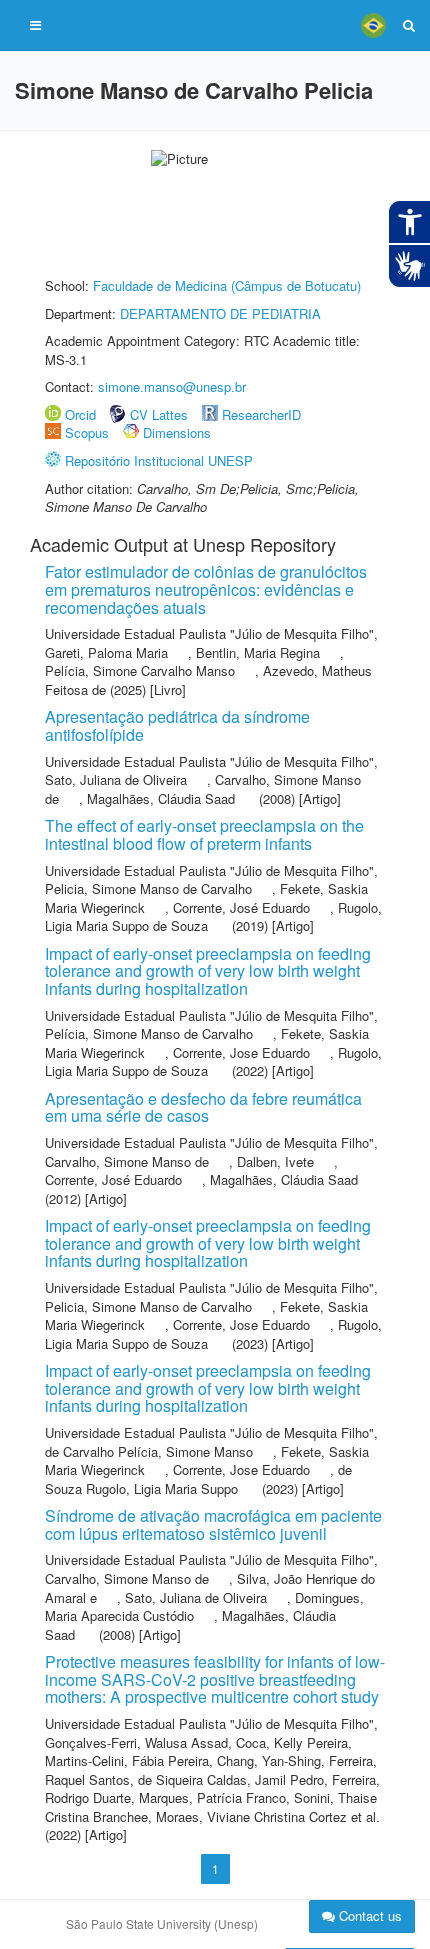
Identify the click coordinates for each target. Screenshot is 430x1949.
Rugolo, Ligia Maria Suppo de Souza (213, 917)
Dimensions (177, 432)
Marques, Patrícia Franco (212, 1797)
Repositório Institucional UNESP (159, 460)
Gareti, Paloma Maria (106, 652)
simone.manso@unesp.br (172, 386)
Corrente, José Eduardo (241, 907)
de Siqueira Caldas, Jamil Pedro (231, 1779)
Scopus (87, 432)
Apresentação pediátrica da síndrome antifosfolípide (177, 725)
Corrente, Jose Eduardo (241, 1052)
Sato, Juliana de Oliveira (116, 779)
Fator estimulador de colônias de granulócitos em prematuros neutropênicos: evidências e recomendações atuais (206, 589)
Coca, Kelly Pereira (292, 1742)
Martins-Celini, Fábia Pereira (127, 1760)
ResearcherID (261, 414)
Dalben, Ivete (275, 1161)
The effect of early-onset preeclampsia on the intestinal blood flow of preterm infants (204, 834)
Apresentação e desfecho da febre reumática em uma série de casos (203, 1107)
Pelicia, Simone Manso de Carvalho (148, 888)
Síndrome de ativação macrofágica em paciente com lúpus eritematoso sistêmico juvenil (213, 1524)
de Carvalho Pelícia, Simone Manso (149, 1451)
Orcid (80, 414)
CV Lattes (159, 414)
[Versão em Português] (373, 25)
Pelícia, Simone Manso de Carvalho (149, 1033)
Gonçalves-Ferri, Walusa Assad (136, 1742)
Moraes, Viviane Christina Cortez (251, 1816)
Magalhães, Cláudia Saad (161, 798)
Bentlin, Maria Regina (258, 652)
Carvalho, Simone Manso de (127, 1161)
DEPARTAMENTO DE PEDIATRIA (220, 313)
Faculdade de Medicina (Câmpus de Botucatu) (227, 285)
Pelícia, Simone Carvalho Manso (140, 670)
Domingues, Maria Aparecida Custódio (204, 1607)
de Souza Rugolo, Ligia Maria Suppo (198, 1479)
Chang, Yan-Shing (269, 1760)
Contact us (368, 1915)
